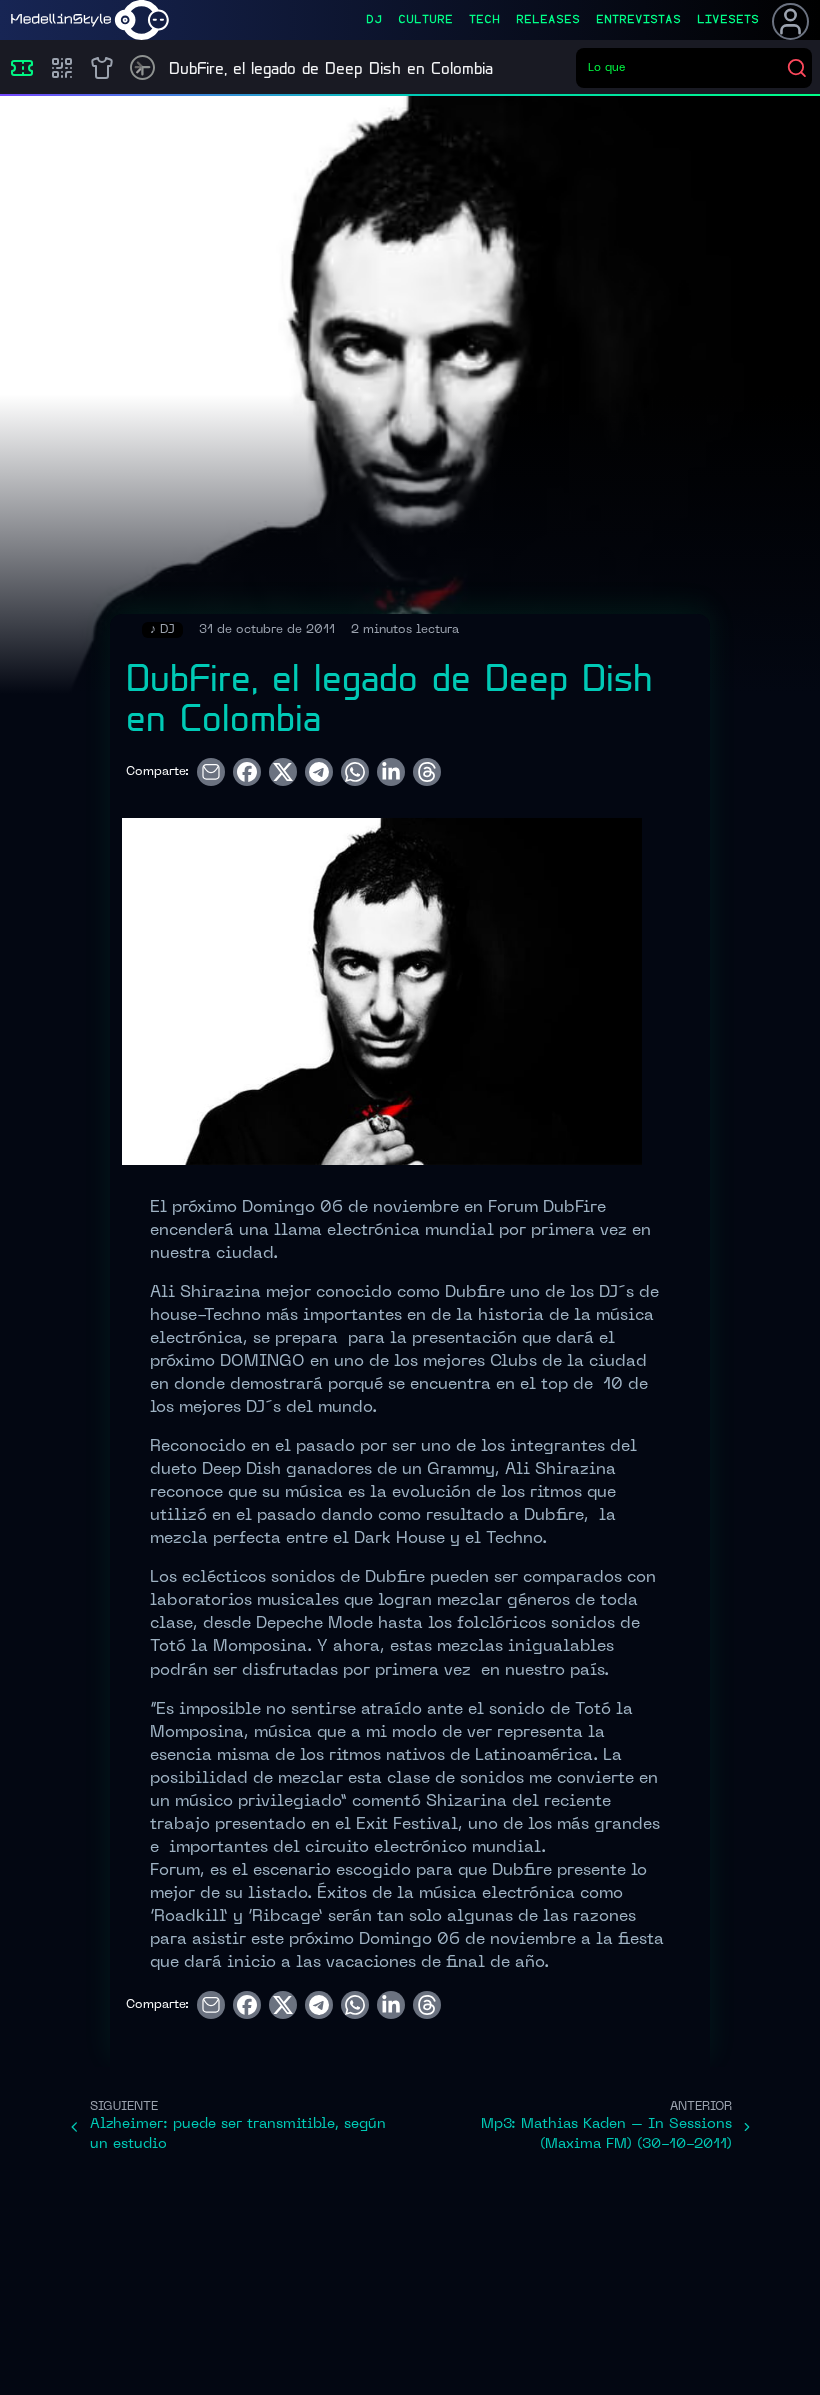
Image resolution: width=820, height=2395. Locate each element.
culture (425, 20)
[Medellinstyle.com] (90, 20)
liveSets (728, 20)
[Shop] (102, 68)
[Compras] (62, 68)
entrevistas (638, 20)
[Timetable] (142, 67)
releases (548, 20)
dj (374, 20)
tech (484, 20)
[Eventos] (22, 68)
